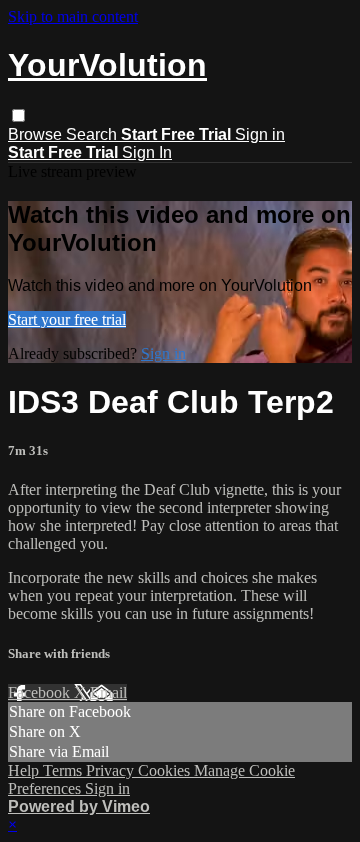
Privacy (112, 770)
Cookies (166, 770)
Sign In (147, 152)
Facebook (41, 692)
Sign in (260, 134)
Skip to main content (73, 16)
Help (25, 770)
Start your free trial (67, 319)
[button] (18, 115)
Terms (64, 770)
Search (93, 134)
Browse (37, 134)
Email (108, 692)
